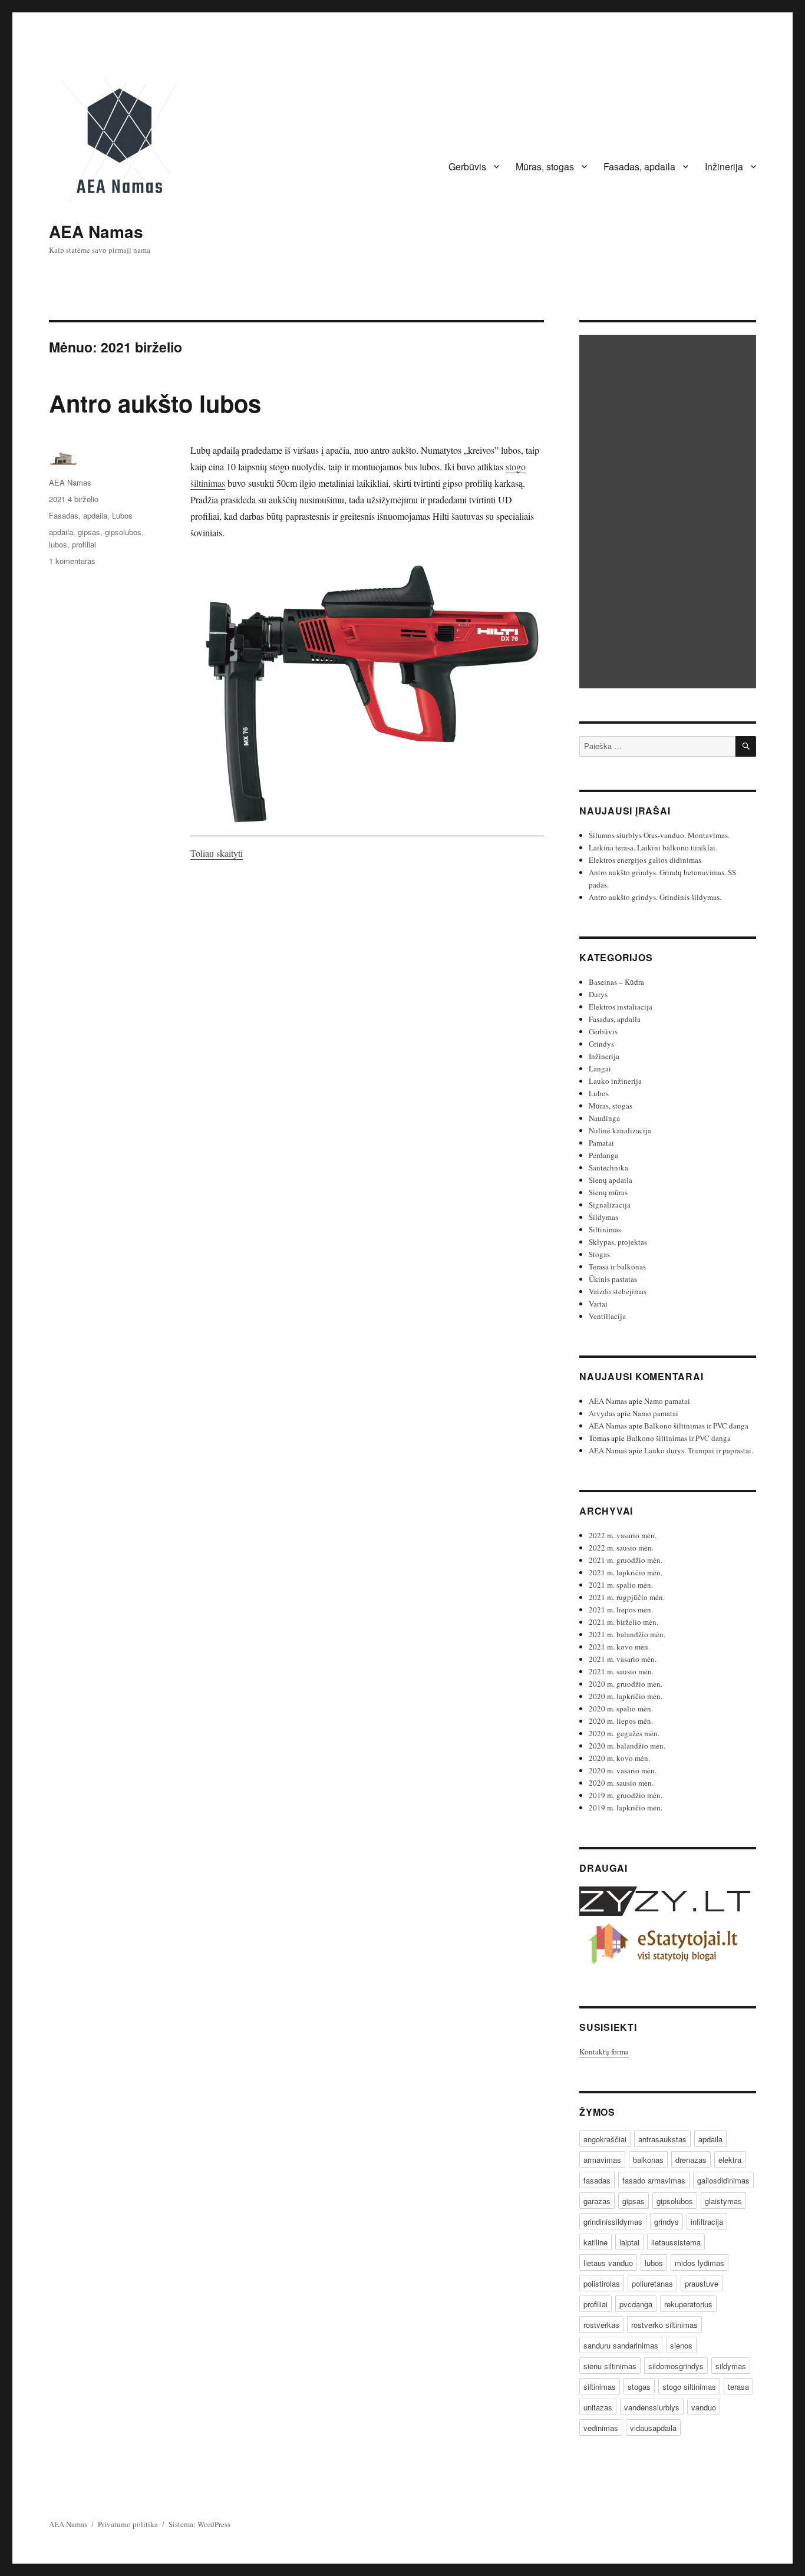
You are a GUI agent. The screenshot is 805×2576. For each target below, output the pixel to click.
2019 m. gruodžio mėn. (626, 1795)
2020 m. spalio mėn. (621, 1708)
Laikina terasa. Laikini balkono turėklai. (653, 847)
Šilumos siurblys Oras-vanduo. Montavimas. (659, 835)
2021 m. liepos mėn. (621, 1609)
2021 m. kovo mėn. (619, 1647)
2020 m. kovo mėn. (619, 1758)
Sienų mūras (608, 1192)
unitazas (598, 2407)
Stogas (599, 1254)
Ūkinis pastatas (613, 1279)
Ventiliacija (607, 1316)
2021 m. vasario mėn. (623, 1659)
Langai (600, 1068)
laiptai (629, 2242)
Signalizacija (610, 1205)
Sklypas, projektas (618, 1242)
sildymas (731, 2366)
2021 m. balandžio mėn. (627, 1634)
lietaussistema (676, 2242)
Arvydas (602, 1413)
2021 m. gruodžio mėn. (626, 1560)
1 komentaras (72, 561)
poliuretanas (652, 2283)
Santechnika (608, 1167)
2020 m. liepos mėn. (621, 1721)
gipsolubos (123, 532)
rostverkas (601, 2325)
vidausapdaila (653, 2428)
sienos (681, 2345)
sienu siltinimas (610, 2366)
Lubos (122, 515)
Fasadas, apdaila (639, 166)
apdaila (61, 532)
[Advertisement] (669, 513)
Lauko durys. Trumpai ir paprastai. (699, 1450)
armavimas (602, 2160)
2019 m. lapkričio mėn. (626, 1808)
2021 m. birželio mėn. (623, 1622)
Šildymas (603, 1217)
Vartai (598, 1304)
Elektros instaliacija (621, 1007)
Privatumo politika (128, 2524)
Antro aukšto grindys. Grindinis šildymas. (655, 897)
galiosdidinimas (723, 2180)
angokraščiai (605, 2139)
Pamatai (601, 1143)
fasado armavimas (654, 2180)
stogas (639, 2387)
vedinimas (601, 2428)
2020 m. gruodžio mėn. (626, 1684)
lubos (58, 544)
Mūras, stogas (545, 166)
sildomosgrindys (676, 2366)
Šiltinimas (605, 1229)
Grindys (601, 1044)
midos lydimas (700, 2263)
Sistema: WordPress (199, 2524)
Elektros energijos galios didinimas (645, 860)
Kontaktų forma (604, 2051)
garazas (597, 2201)
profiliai (84, 544)
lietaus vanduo (608, 2263)
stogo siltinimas (689, 2387)
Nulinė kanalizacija (620, 1130)
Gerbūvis (467, 166)
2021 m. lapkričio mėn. (626, 1572)
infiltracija (707, 2222)
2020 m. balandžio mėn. (627, 1746)
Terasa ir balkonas (617, 1266)
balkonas (648, 2160)
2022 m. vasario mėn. (623, 1535)
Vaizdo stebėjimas (618, 1291)
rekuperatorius (688, 2304)
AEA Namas (96, 231)
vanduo (704, 2407)
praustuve (702, 2283)
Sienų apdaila (611, 1180)
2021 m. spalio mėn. (621, 1585)
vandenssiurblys (652, 2407)
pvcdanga (636, 2304)
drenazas (691, 2160)
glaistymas (723, 2201)
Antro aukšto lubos (155, 403)
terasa (738, 2387)
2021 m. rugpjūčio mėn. (627, 1597)
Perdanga (603, 1155)
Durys (598, 994)
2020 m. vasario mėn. (623, 1770)
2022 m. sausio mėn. (621, 1548)
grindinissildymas (613, 2222)
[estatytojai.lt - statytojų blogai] (668, 1945)
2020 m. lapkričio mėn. (626, 1696)
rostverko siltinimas (664, 2325)
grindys (667, 2222)
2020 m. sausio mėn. (621, 1783)
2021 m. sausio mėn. (621, 1671)
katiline (595, 2242)
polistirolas (602, 2283)
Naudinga (604, 1118)
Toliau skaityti (217, 853)
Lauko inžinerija (615, 1081)
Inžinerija (724, 166)
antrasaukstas (662, 2139)
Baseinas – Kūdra (616, 982)
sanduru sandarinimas (621, 2345)
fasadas (597, 2180)
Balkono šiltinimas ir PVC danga (696, 1426)
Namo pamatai (667, 1401)
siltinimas (600, 2387)
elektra (730, 2160)
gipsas (89, 532)
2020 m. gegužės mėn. (624, 1733)
